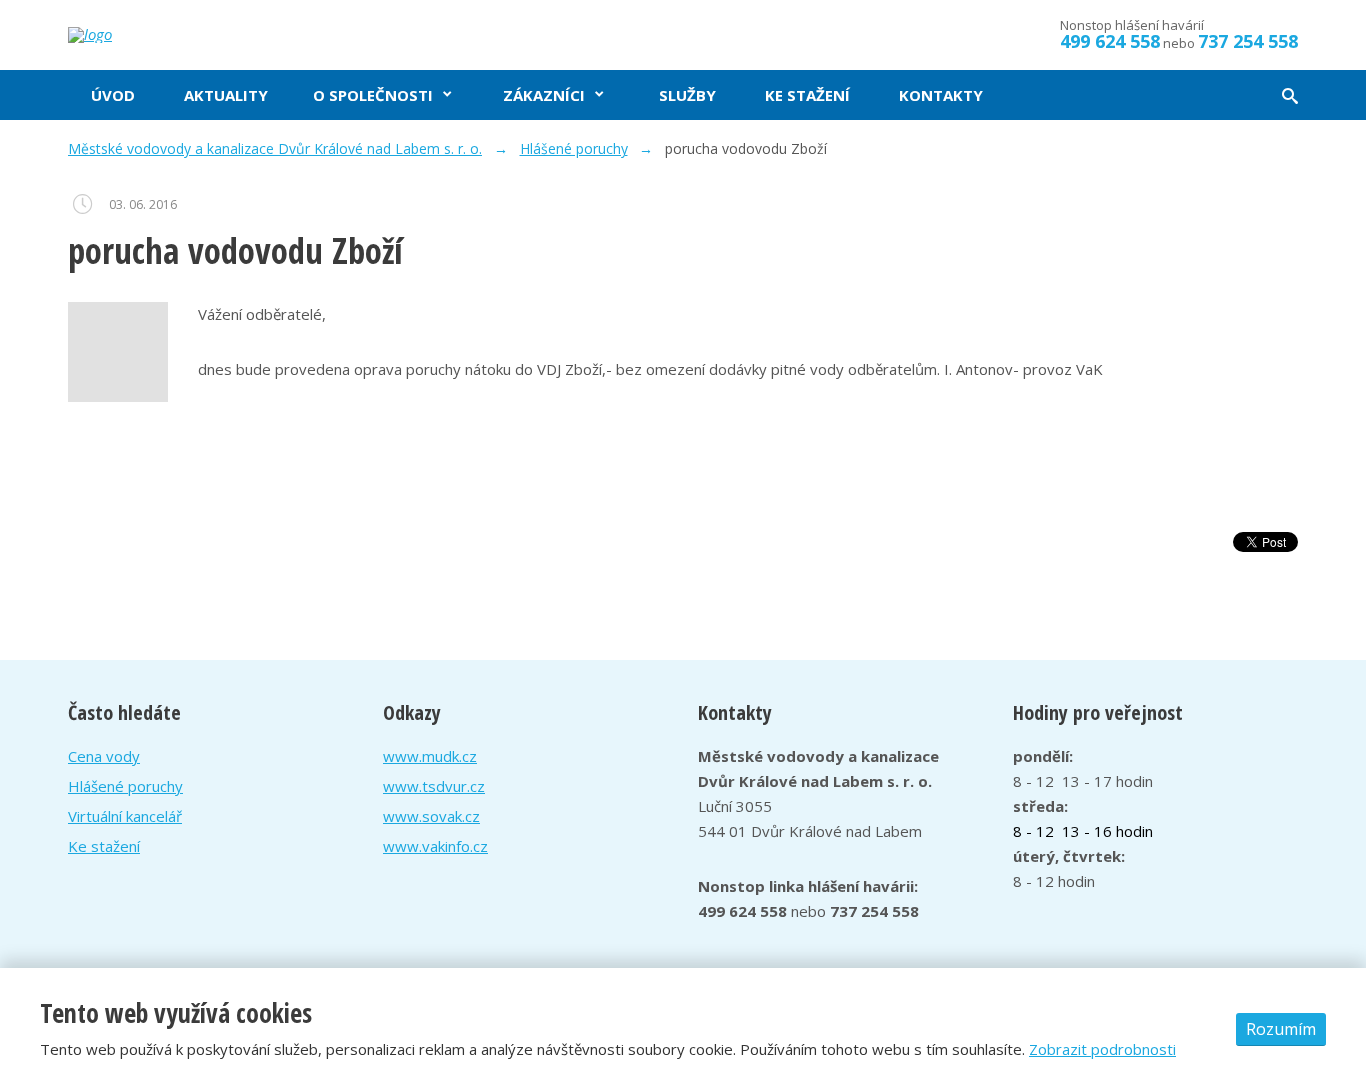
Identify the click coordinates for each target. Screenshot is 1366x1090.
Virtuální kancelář (125, 816)
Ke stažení (807, 95)
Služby (687, 95)
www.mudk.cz (430, 756)
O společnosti (373, 95)
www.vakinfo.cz (435, 846)
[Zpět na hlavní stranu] (163, 35)
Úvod (113, 95)
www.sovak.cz (431, 816)
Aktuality (226, 95)
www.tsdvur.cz (434, 786)
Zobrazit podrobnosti (1102, 1049)
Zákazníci (544, 95)
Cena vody (104, 756)
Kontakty (941, 95)
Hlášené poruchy (125, 786)
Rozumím (1281, 1029)
